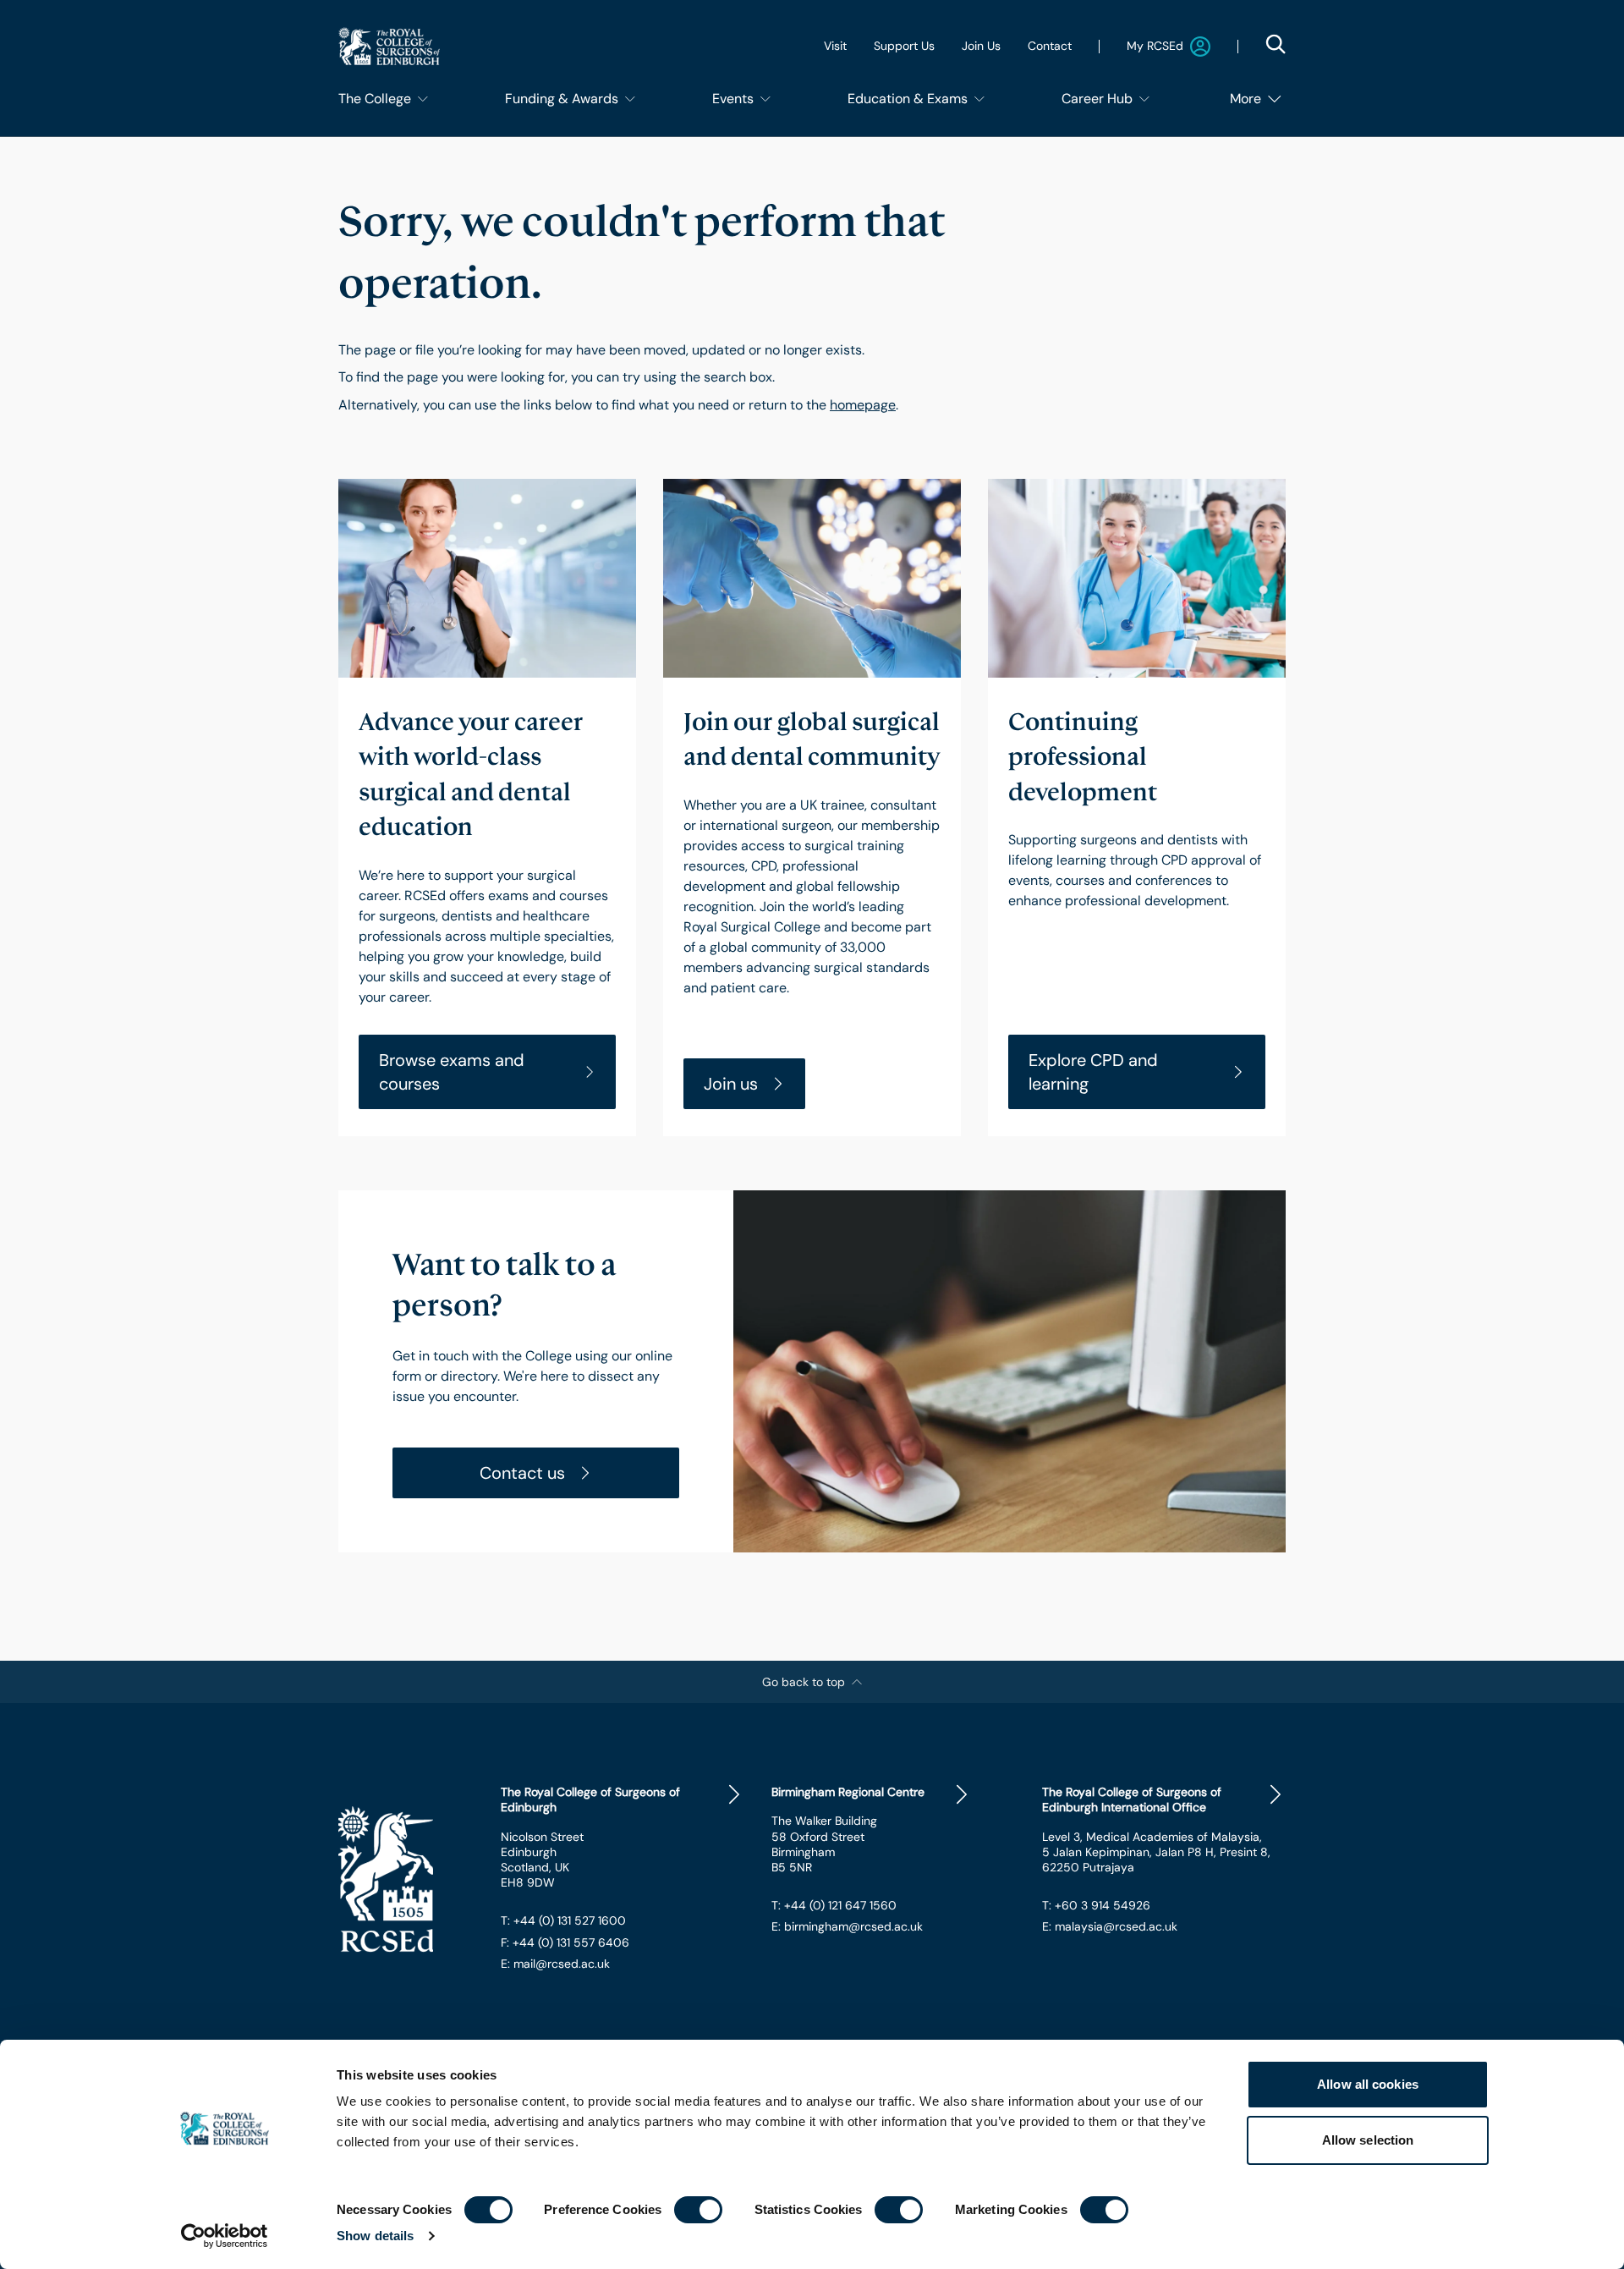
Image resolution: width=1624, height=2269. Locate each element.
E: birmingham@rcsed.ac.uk (847, 1926)
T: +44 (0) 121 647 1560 (834, 1905)
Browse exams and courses (452, 1072)
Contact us (522, 1473)
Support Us (904, 46)
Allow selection (1368, 2140)
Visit (835, 46)
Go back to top (804, 1682)
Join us (731, 1084)
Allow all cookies (1368, 2084)
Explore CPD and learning (1093, 1072)
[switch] (698, 2210)
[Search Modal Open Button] (1276, 44)
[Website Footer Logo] (406, 1879)
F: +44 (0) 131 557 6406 (565, 1942)
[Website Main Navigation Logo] (389, 46)
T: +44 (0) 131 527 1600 (563, 1920)
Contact (1050, 46)
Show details (375, 2236)
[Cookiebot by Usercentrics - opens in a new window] (225, 2236)
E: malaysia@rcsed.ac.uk (1110, 1926)
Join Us (981, 46)
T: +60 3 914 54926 (1096, 1905)
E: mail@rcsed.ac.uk (555, 1964)
